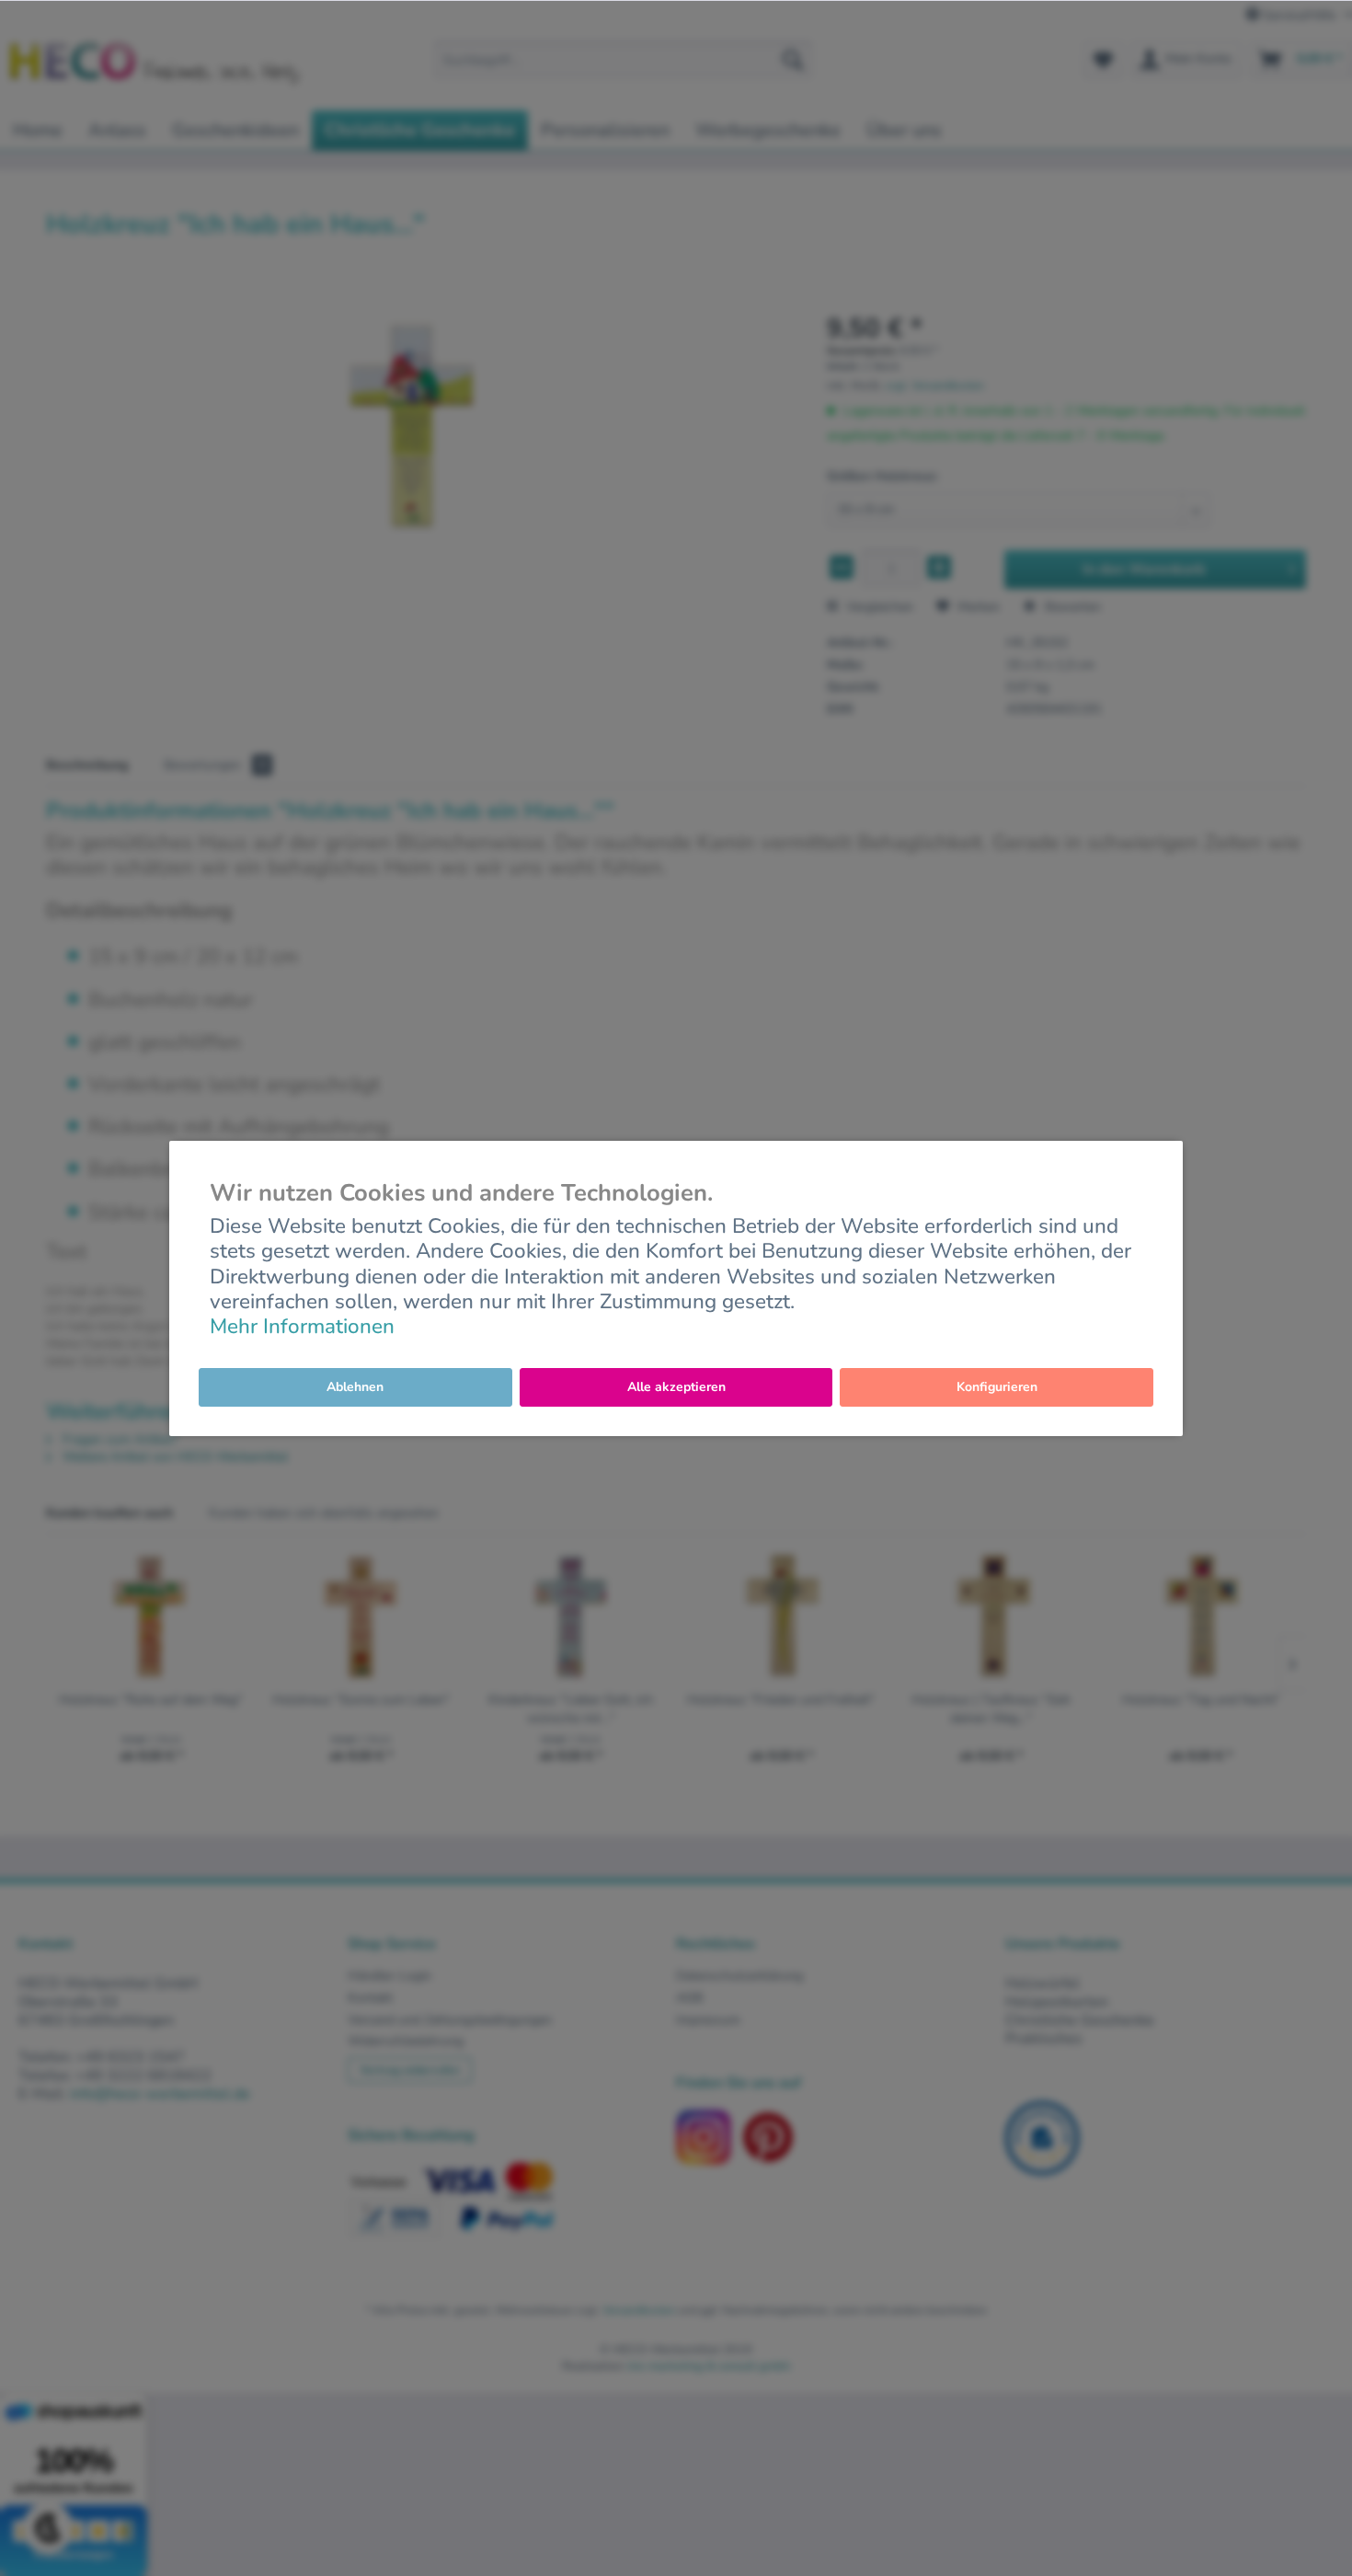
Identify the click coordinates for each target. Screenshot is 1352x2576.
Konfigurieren (997, 1387)
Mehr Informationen (302, 1326)
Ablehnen (355, 1387)
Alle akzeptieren (676, 1387)
